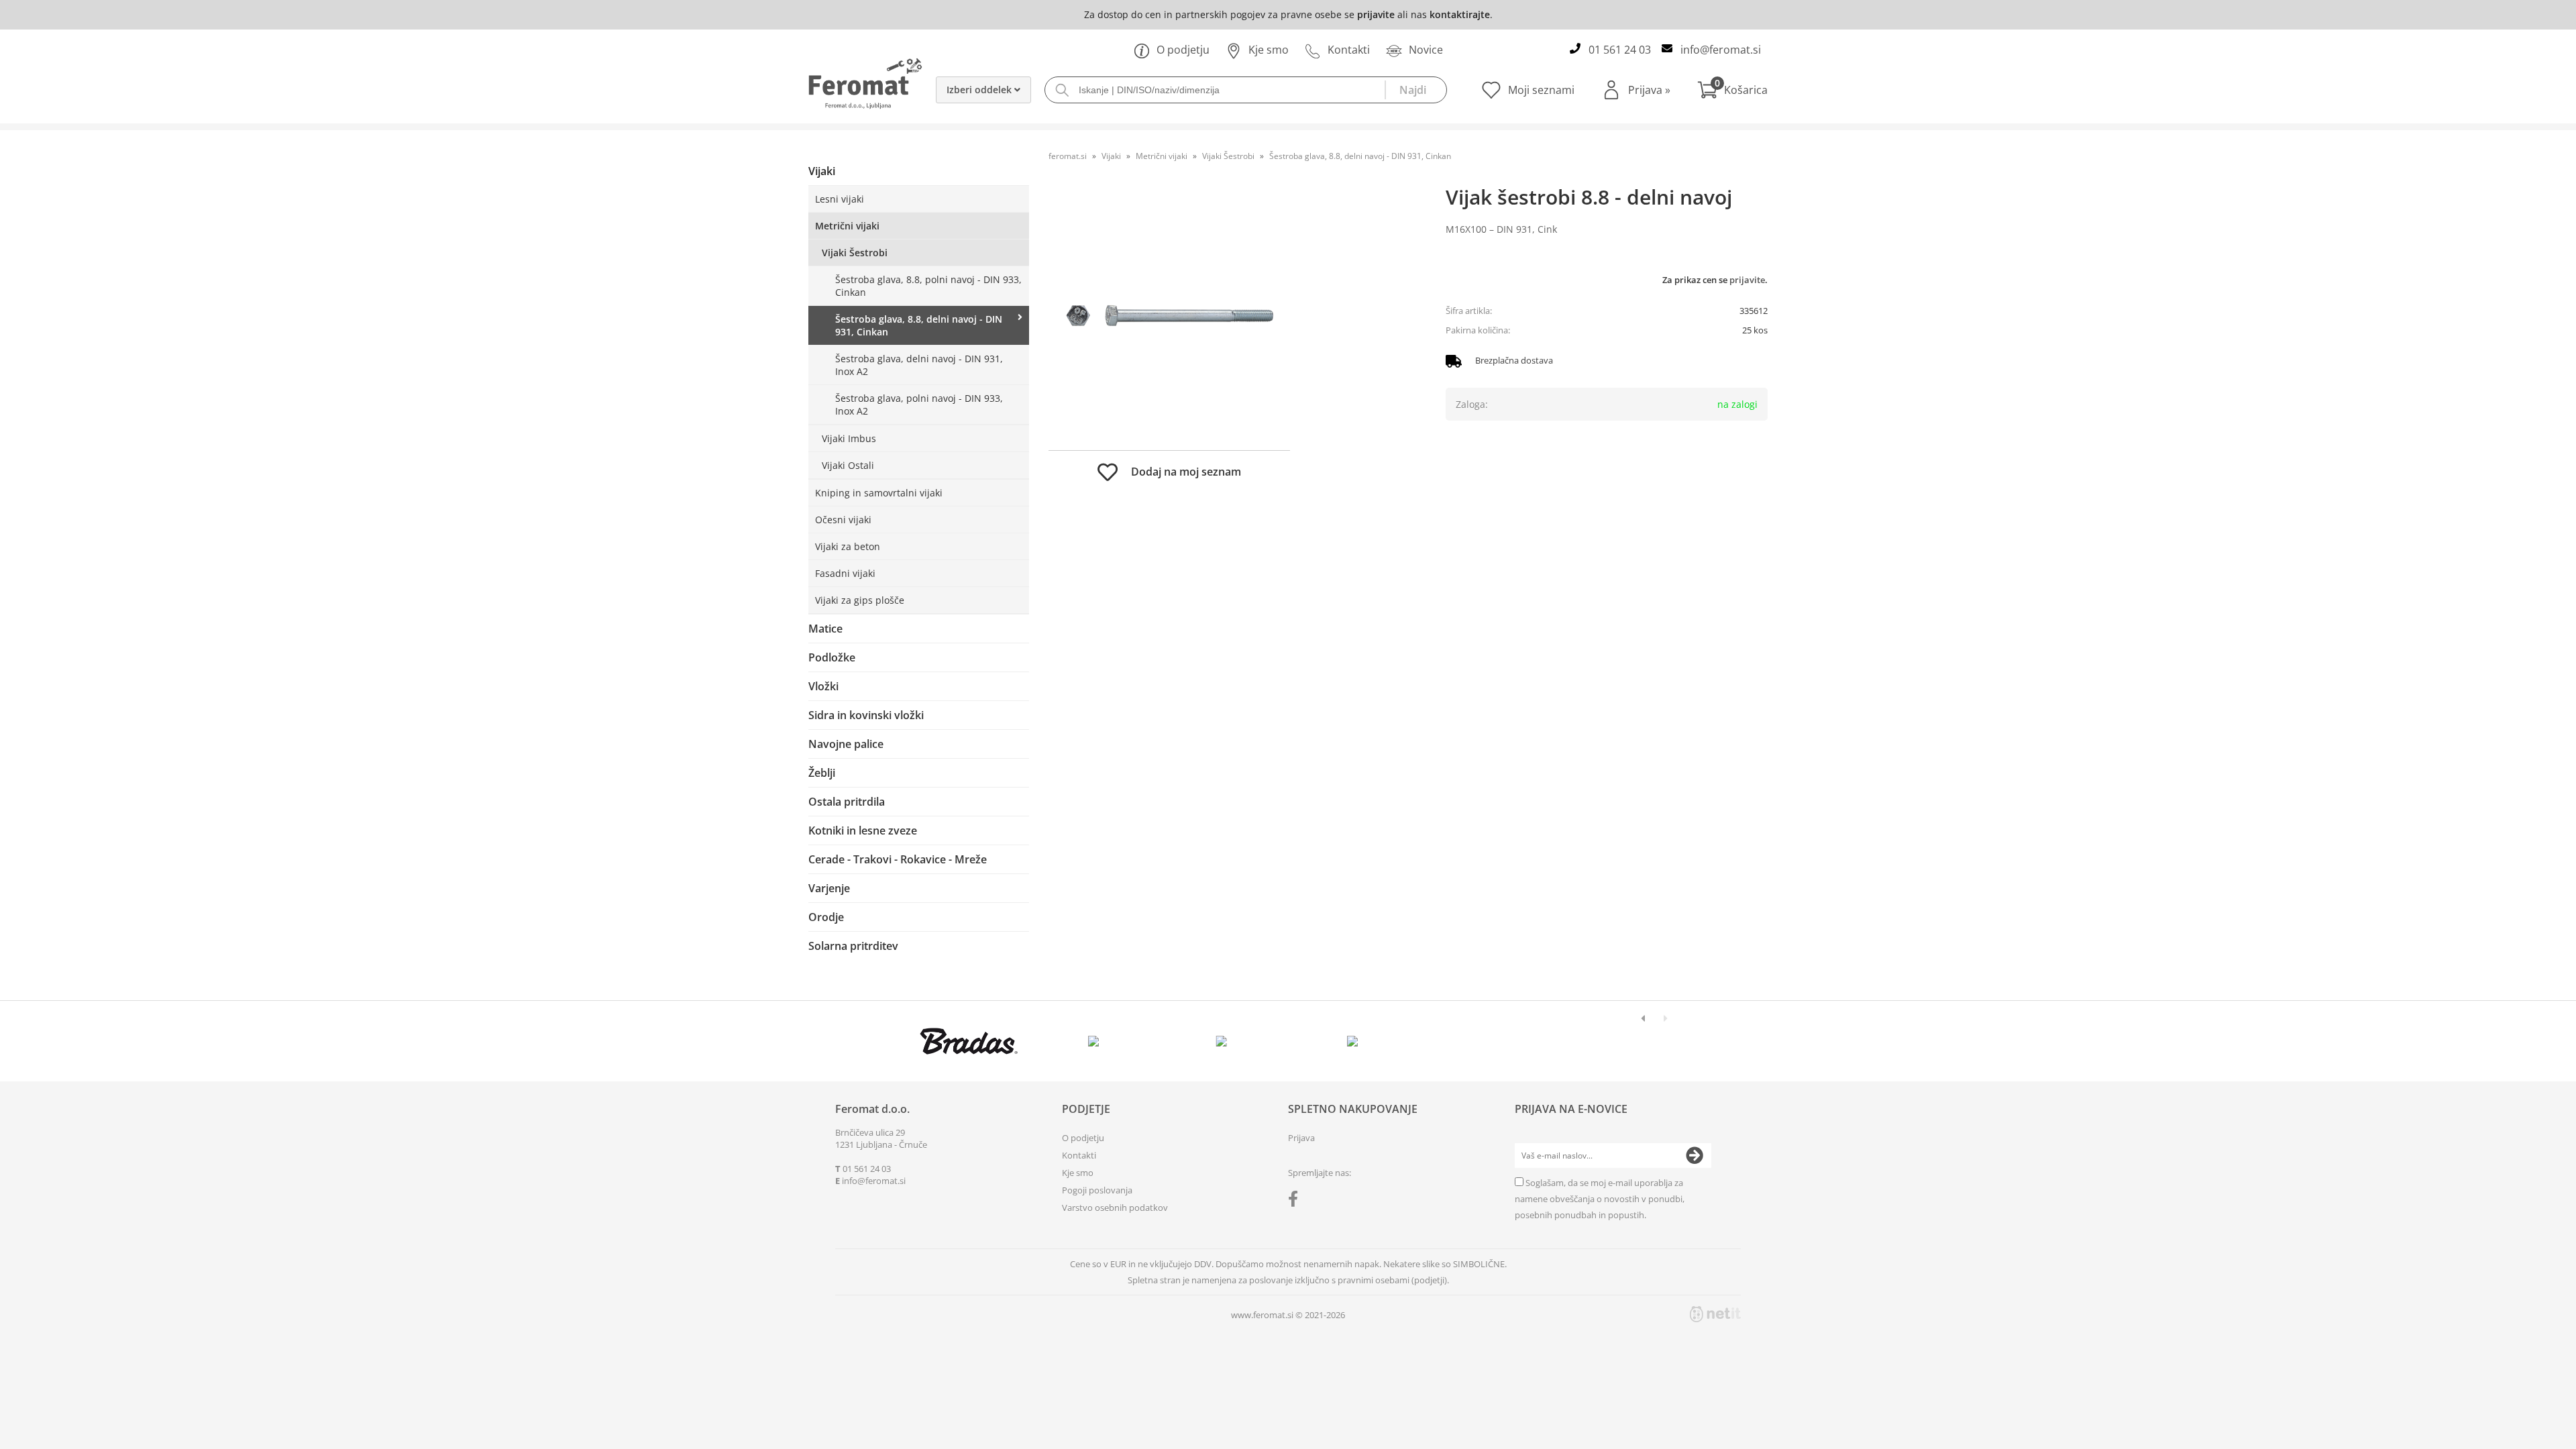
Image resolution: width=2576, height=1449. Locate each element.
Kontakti (1349, 50)
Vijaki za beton (848, 546)
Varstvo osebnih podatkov (1115, 1207)
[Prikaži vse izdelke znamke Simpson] (1096, 1041)
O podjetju (1183, 50)
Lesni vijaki (840, 199)
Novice (1426, 50)
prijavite (1376, 14)
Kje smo (1269, 50)
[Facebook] (1296, 1201)
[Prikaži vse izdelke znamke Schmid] (1353, 1041)
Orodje (826, 917)
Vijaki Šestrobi (855, 253)
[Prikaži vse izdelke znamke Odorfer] (1608, 1041)
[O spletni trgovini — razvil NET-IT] (1715, 1314)
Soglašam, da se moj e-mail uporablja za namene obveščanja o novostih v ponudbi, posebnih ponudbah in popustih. (1600, 1199)
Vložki (823, 686)
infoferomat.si (1721, 50)
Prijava (1649, 90)
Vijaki (822, 171)
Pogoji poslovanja (1097, 1190)
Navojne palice (846, 744)
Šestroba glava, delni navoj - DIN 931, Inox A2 (919, 365)
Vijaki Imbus (849, 438)
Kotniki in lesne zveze (863, 830)
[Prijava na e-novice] (1695, 1156)
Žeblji (822, 773)
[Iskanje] (1415, 90)
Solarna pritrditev (853, 946)
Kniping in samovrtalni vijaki (879, 493)
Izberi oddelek (980, 90)
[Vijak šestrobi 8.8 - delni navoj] (1169, 316)
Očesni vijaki (843, 520)
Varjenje (829, 888)
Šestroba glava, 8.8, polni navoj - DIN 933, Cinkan (928, 286)
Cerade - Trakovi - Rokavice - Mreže (898, 859)
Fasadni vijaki (845, 573)
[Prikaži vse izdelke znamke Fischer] (969, 1041)
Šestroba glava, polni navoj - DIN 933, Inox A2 (919, 405)
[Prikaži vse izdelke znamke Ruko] (1225, 1041)
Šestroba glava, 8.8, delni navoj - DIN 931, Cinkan (919, 325)
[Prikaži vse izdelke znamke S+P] (1480, 1041)
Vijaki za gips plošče (860, 600)
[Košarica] (1732, 90)
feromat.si (1068, 156)
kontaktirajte (1460, 14)
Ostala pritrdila (847, 802)
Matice (825, 629)
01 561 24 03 (1620, 50)
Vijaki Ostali (848, 465)
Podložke (832, 657)
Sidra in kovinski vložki (866, 715)
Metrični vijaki (847, 226)
